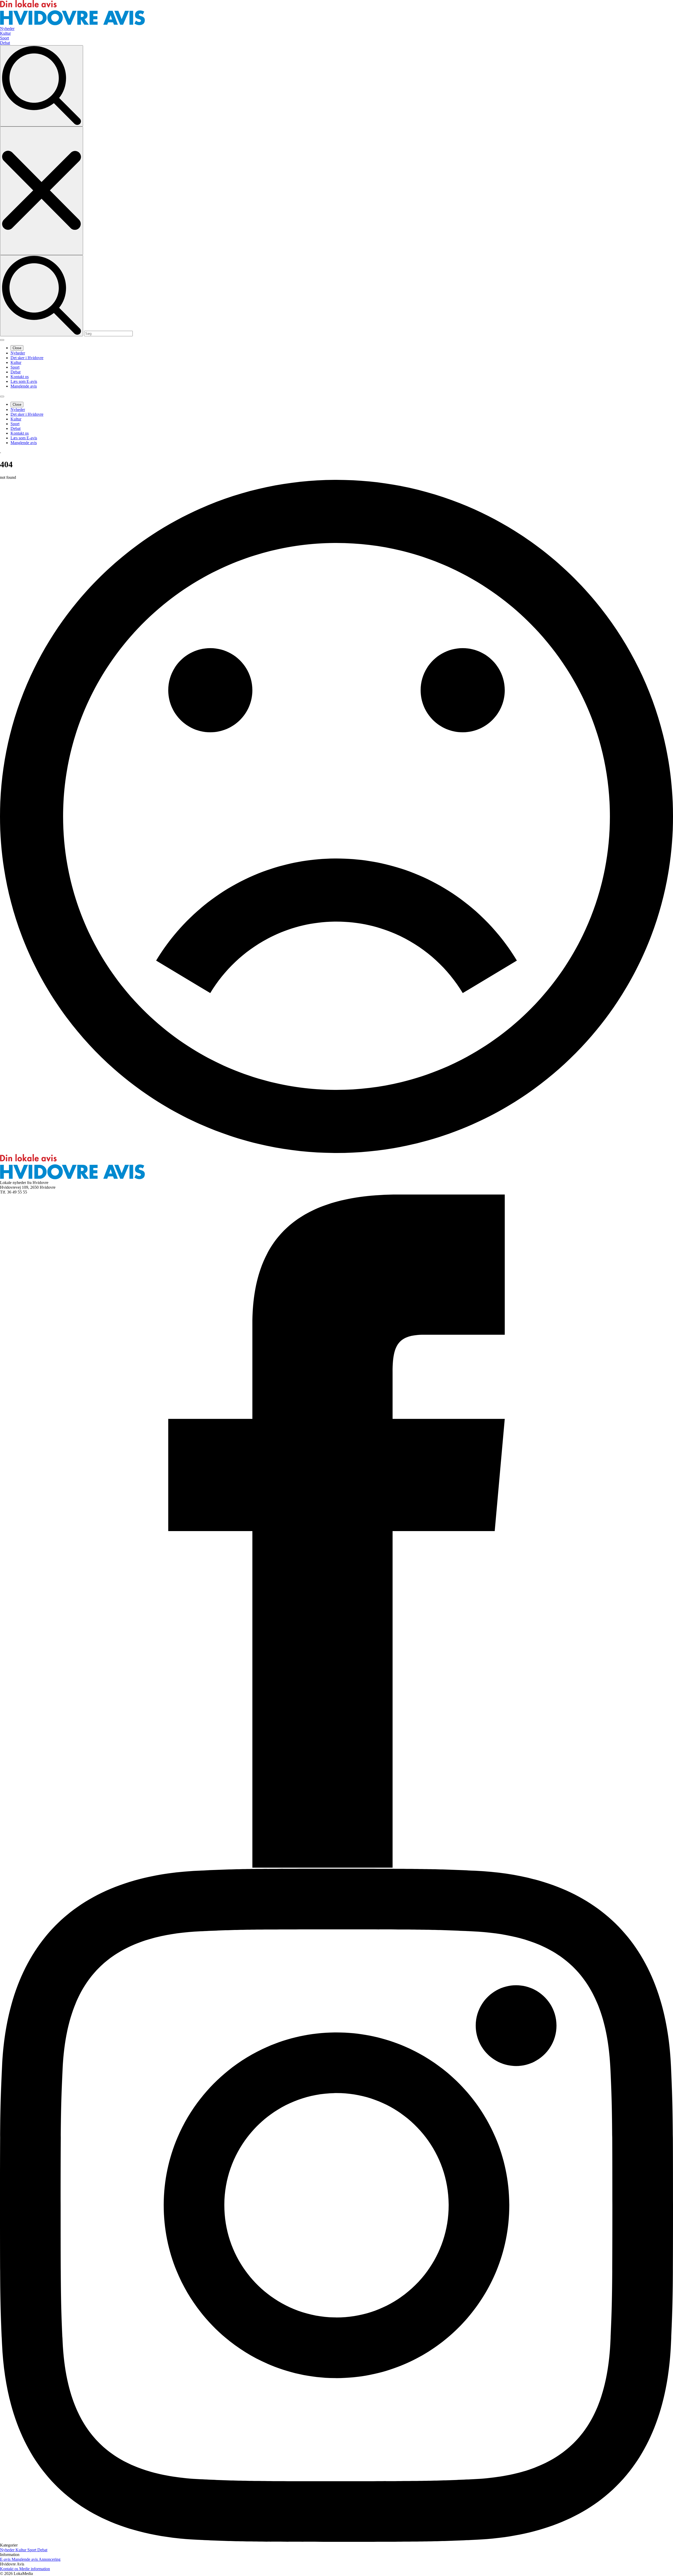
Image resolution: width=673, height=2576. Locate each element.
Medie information (35, 2569)
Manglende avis (24, 386)
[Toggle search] (42, 86)
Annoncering (50, 2559)
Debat (16, 372)
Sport (15, 367)
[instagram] (336, 2540)
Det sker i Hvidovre (27, 358)
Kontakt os (20, 377)
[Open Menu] (2, 340)
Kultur (16, 362)
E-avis (6, 2559)
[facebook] (336, 1866)
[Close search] (42, 191)
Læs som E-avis (24, 381)
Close (17, 348)
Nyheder (18, 353)
